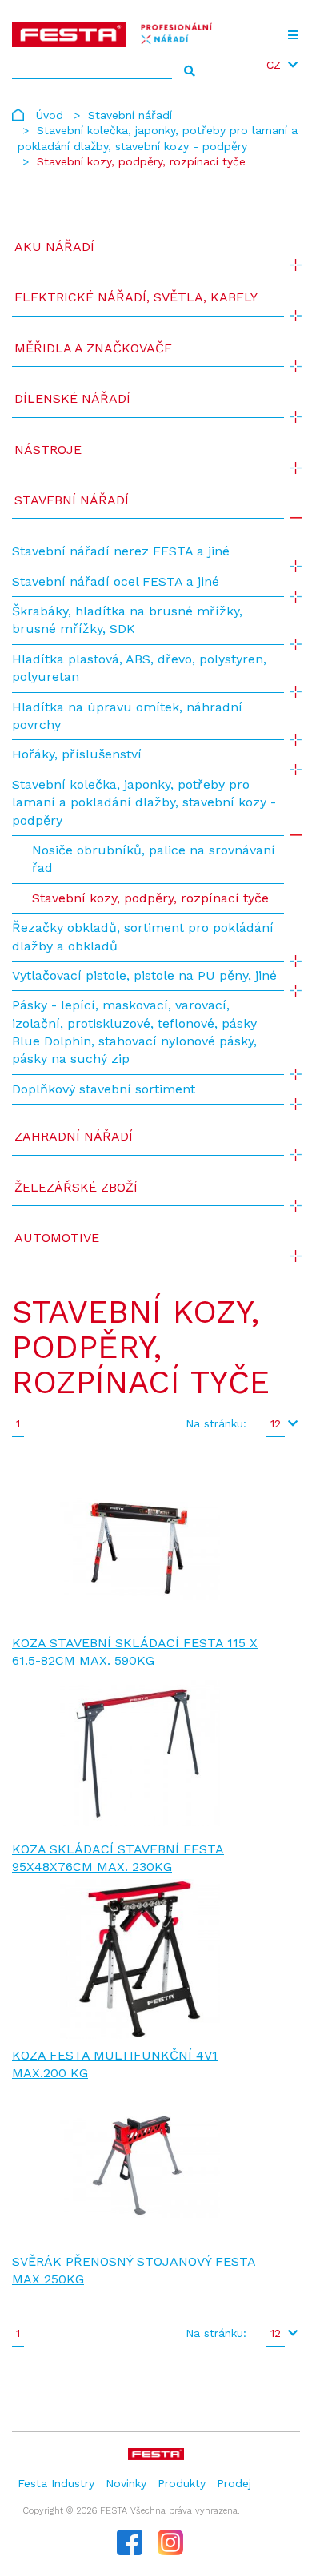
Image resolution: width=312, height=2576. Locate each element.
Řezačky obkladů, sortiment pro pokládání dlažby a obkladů (143, 936)
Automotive (57, 1238)
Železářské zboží (76, 1187)
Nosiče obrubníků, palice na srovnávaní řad (154, 859)
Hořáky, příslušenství (77, 754)
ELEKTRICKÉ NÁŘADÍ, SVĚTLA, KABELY (136, 297)
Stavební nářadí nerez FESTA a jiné (121, 551)
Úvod (50, 115)
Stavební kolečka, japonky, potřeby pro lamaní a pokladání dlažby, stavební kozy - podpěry (144, 802)
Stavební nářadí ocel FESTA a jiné (116, 581)
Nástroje (48, 450)
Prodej (234, 2483)
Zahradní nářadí (74, 1136)
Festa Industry (56, 2483)
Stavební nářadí (130, 115)
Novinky (126, 2483)
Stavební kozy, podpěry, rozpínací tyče (150, 898)
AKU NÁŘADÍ (54, 247)
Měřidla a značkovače (93, 348)
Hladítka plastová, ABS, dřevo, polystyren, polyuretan (139, 668)
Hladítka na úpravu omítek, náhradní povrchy (127, 716)
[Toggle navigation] (292, 35)
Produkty (182, 2483)
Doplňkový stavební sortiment (104, 1089)
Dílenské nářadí (72, 398)
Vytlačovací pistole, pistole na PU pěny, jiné (144, 975)
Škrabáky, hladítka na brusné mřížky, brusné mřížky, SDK (127, 620)
